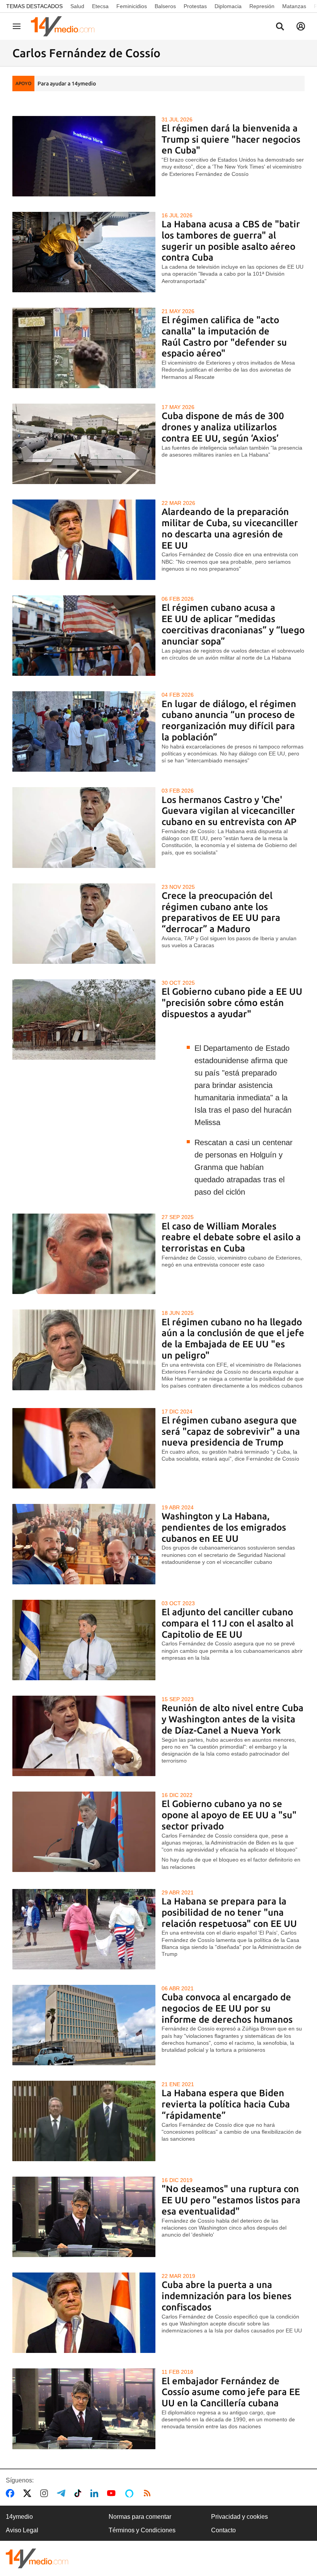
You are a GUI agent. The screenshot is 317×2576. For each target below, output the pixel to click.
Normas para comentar (140, 2517)
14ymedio (19, 2517)
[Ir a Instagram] (46, 2493)
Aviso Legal (22, 2530)
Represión (262, 6)
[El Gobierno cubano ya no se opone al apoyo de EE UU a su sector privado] (84, 1832)
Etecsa (100, 6)
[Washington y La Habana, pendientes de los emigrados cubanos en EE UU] (84, 1544)
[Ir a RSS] (149, 2493)
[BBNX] (37, 2558)
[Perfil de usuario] (301, 26)
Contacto (223, 2530)
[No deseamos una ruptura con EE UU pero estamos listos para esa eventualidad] (84, 2217)
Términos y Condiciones (142, 2530)
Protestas (195, 6)
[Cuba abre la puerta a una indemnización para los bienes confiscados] (84, 2313)
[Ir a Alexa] (131, 2493)
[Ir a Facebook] (12, 2493)
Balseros (165, 6)
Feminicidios (132, 6)
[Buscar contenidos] (280, 27)
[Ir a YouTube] (113, 2493)
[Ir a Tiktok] (79, 2493)
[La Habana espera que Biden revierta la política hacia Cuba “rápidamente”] (84, 2121)
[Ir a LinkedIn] (96, 2493)
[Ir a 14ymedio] (65, 26)
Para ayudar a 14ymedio (67, 84)
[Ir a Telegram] (63, 2493)
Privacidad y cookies (239, 2517)
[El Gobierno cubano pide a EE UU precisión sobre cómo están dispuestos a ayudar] (84, 1019)
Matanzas (294, 6)
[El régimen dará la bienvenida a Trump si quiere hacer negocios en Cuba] (84, 156)
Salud (77, 6)
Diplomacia (228, 6)
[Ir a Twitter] (29, 2493)
